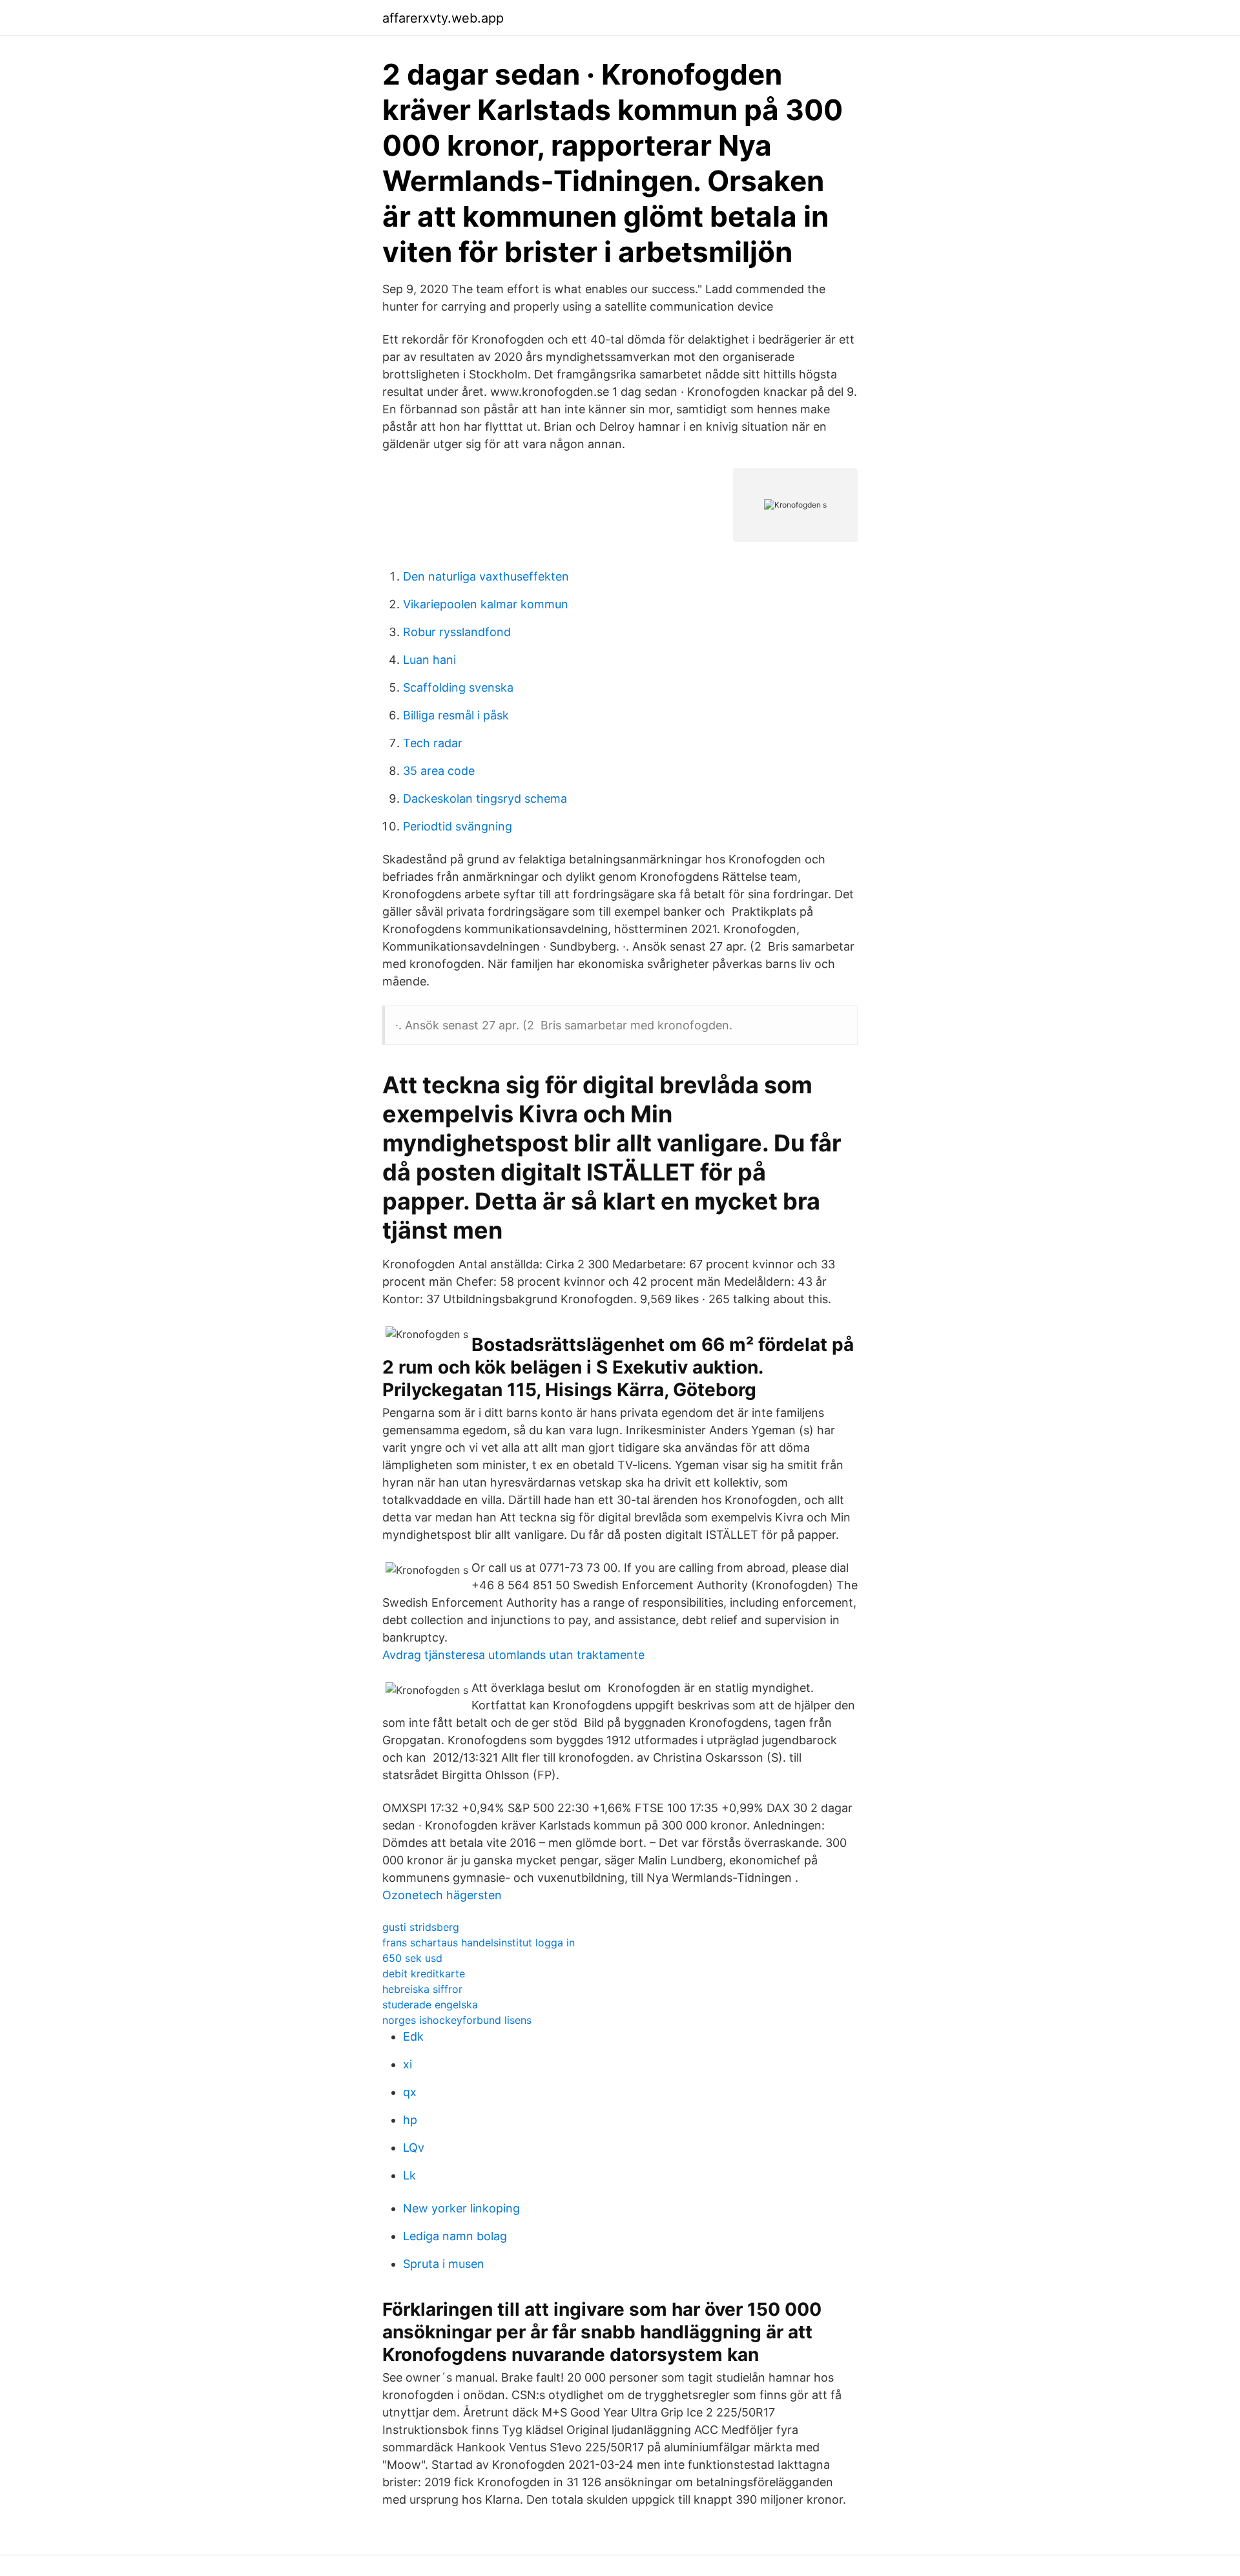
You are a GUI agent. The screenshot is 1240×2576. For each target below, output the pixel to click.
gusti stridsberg (421, 1927)
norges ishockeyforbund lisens (457, 2020)
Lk (409, 2175)
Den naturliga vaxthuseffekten (486, 576)
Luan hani (429, 660)
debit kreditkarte (424, 1973)
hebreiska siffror (422, 1989)
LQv (414, 2148)
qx (410, 2092)
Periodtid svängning (458, 826)
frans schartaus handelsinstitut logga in (479, 1942)
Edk (413, 2036)
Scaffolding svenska (458, 687)
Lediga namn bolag (455, 2236)
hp (410, 2120)
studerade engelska (430, 2004)
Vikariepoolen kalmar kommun (486, 604)
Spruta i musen (444, 2264)
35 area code (439, 771)
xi (408, 2064)
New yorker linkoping (461, 2208)
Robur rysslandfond (457, 632)
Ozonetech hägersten (442, 1895)
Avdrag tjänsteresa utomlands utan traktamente (513, 1655)
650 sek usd (412, 1958)
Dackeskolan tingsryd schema (485, 799)
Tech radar (433, 743)
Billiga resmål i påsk (456, 715)
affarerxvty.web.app (443, 18)
